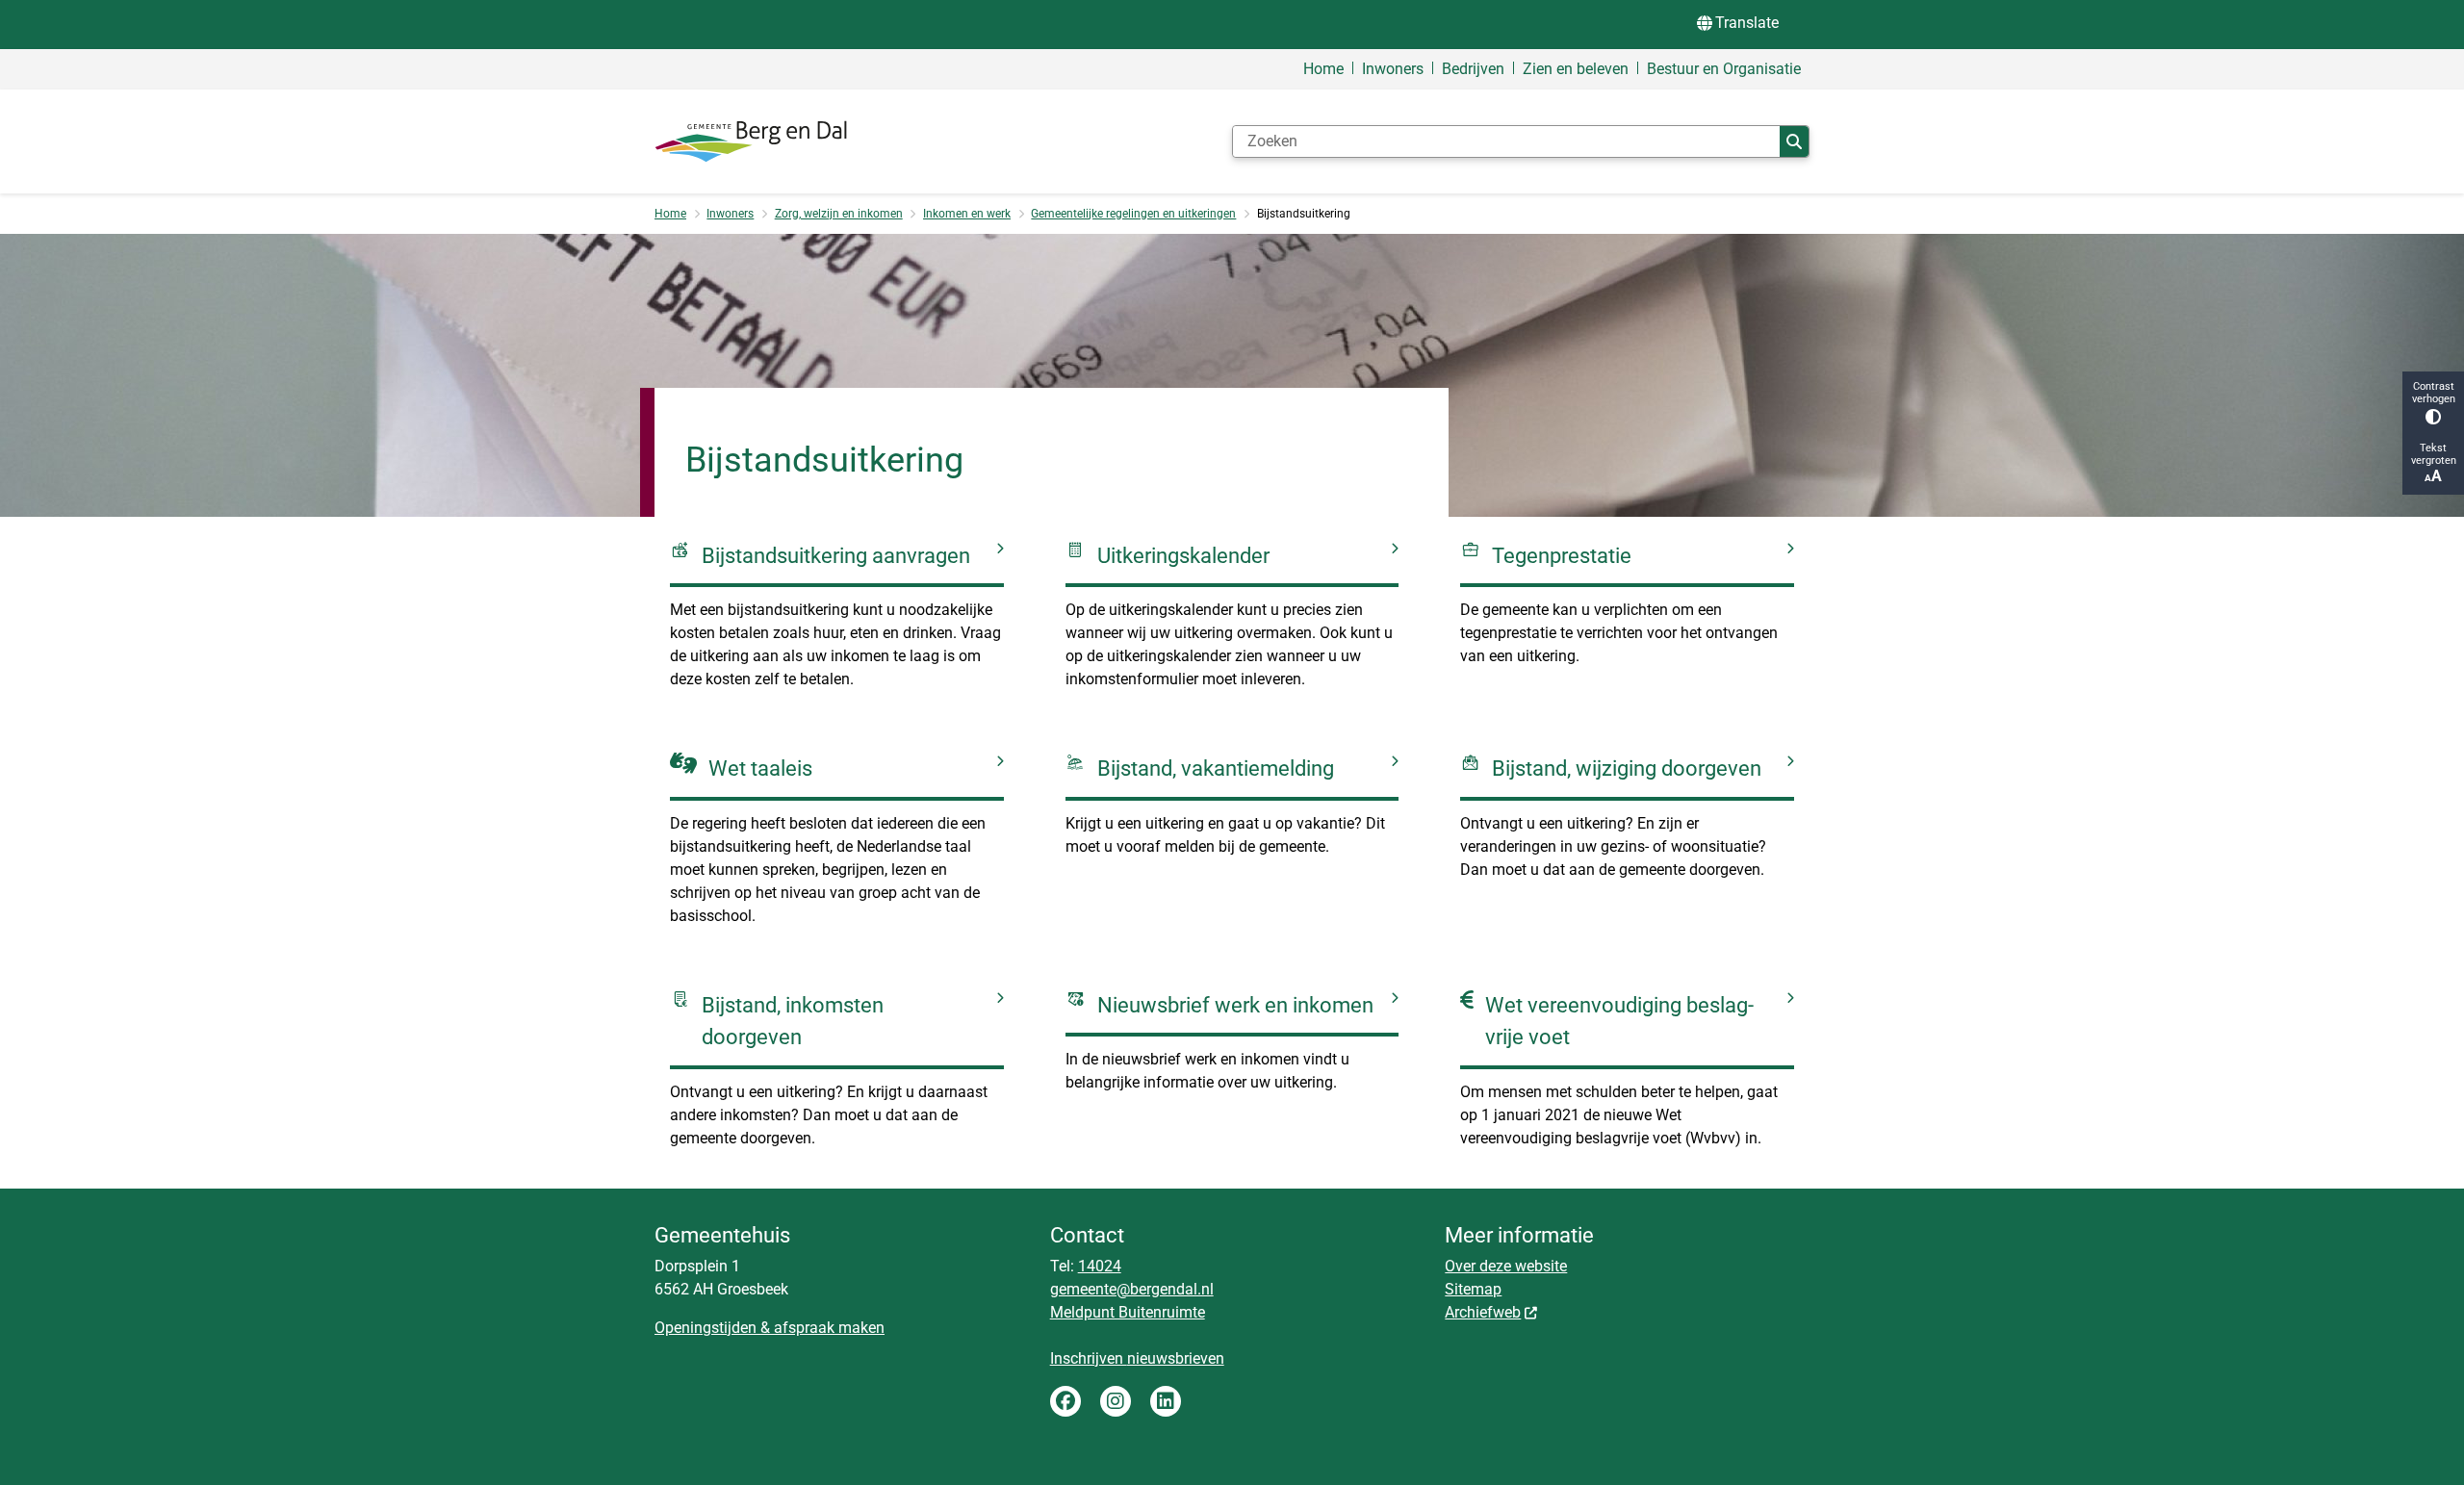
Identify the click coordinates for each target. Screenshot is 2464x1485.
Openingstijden (706, 1328)
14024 (1100, 1266)
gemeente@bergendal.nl (1132, 1289)
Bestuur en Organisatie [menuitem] (1724, 69)
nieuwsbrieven (1176, 1358)
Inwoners (730, 214)
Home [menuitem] (1323, 69)
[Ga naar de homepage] (751, 141)
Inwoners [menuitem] (1393, 69)
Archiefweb (1483, 1312)
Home (670, 214)
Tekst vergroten (2434, 454)
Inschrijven (1089, 1358)
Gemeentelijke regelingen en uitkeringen (1133, 214)
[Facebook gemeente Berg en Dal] (1065, 1401)
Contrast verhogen (2434, 393)
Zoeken (1794, 141)
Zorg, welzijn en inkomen (839, 214)
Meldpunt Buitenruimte (1128, 1312)
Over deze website (1506, 1266)
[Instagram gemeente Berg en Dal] (1116, 1401)
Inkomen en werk (967, 214)
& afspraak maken (821, 1328)
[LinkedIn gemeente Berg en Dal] (1166, 1401)
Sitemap (1473, 1289)
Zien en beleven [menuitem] (1576, 69)
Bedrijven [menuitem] (1473, 69)
